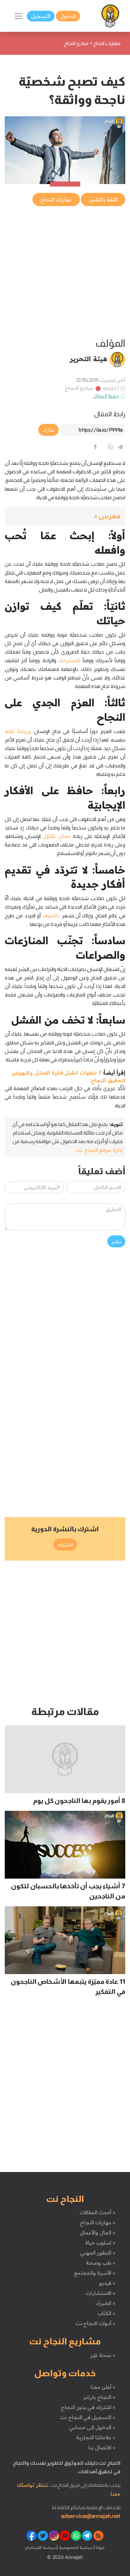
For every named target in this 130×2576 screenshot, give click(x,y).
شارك (48, 430)
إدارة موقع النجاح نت (99, 1150)
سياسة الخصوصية (75, 2547)
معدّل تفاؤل (57, 836)
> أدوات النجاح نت (95, 2323)
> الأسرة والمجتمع (95, 2273)
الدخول (68, 16)
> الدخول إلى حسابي (92, 2427)
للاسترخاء (70, 660)
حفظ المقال (106, 396)
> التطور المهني (98, 2253)
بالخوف (51, 915)
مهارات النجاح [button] (56, 199)
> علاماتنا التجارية (96, 2437)
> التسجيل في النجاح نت (88, 2417)
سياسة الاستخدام (40, 2547)
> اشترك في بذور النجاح (88, 2407)
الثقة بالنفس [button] (103, 199)
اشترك (65, 1545)
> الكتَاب (106, 2313)
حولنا (100, 2547)
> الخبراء (106, 2303)
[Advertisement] (65, 272)
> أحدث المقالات (97, 2212)
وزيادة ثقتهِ (18, 731)
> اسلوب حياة (100, 2243)
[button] (65, 516)
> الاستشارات (101, 2293)
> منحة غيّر (103, 2355)
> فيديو (107, 2283)
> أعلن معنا (103, 2387)
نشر (116, 1241)
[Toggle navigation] (18, 16)
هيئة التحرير (89, 359)
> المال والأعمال (98, 2232)
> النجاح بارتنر (99, 2397)
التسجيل (41, 16)
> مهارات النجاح (98, 2222)
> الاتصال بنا (102, 2447)
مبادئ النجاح (79, 388)
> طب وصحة (100, 2263)
